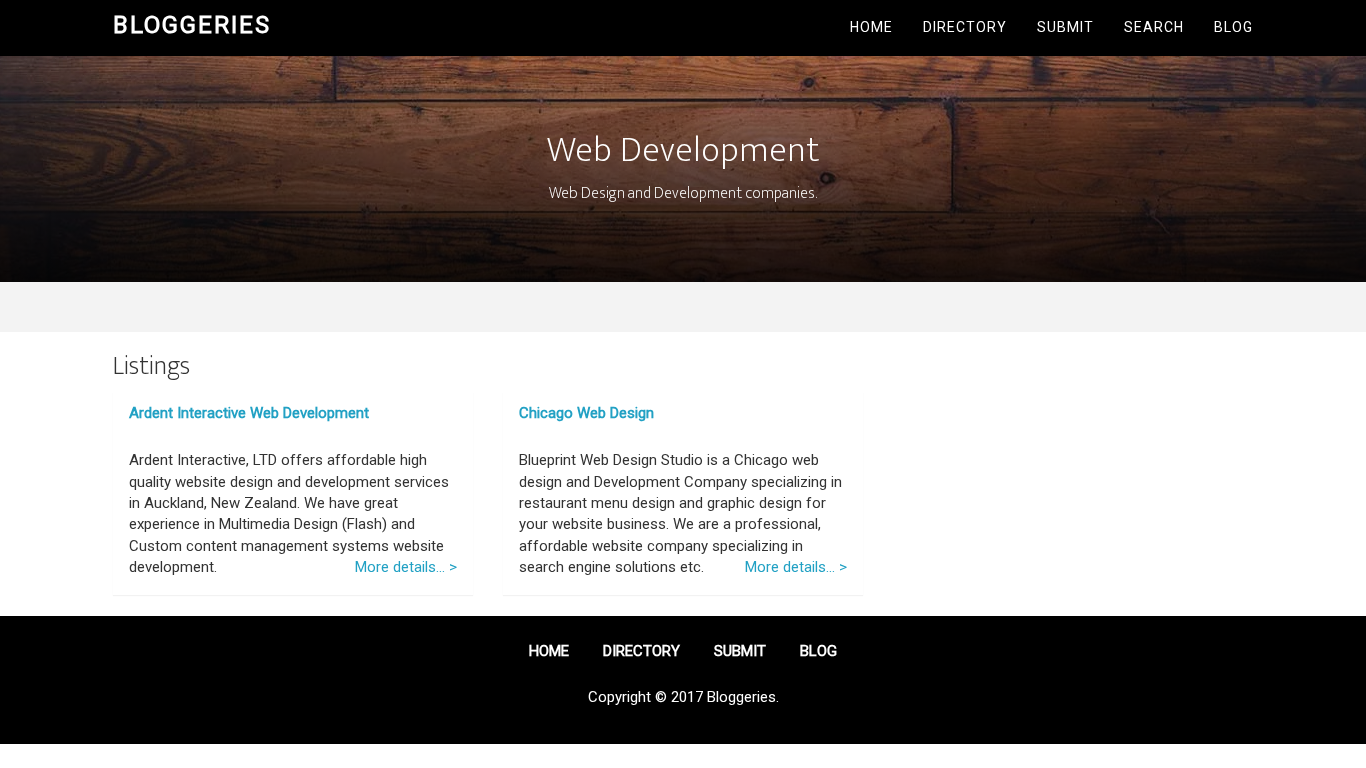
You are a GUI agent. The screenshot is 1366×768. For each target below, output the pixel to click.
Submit (1065, 27)
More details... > (406, 567)
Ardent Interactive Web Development (249, 413)
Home (871, 27)
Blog (1233, 27)
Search (1154, 27)
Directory (965, 27)
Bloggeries (192, 25)
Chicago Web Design (586, 413)
